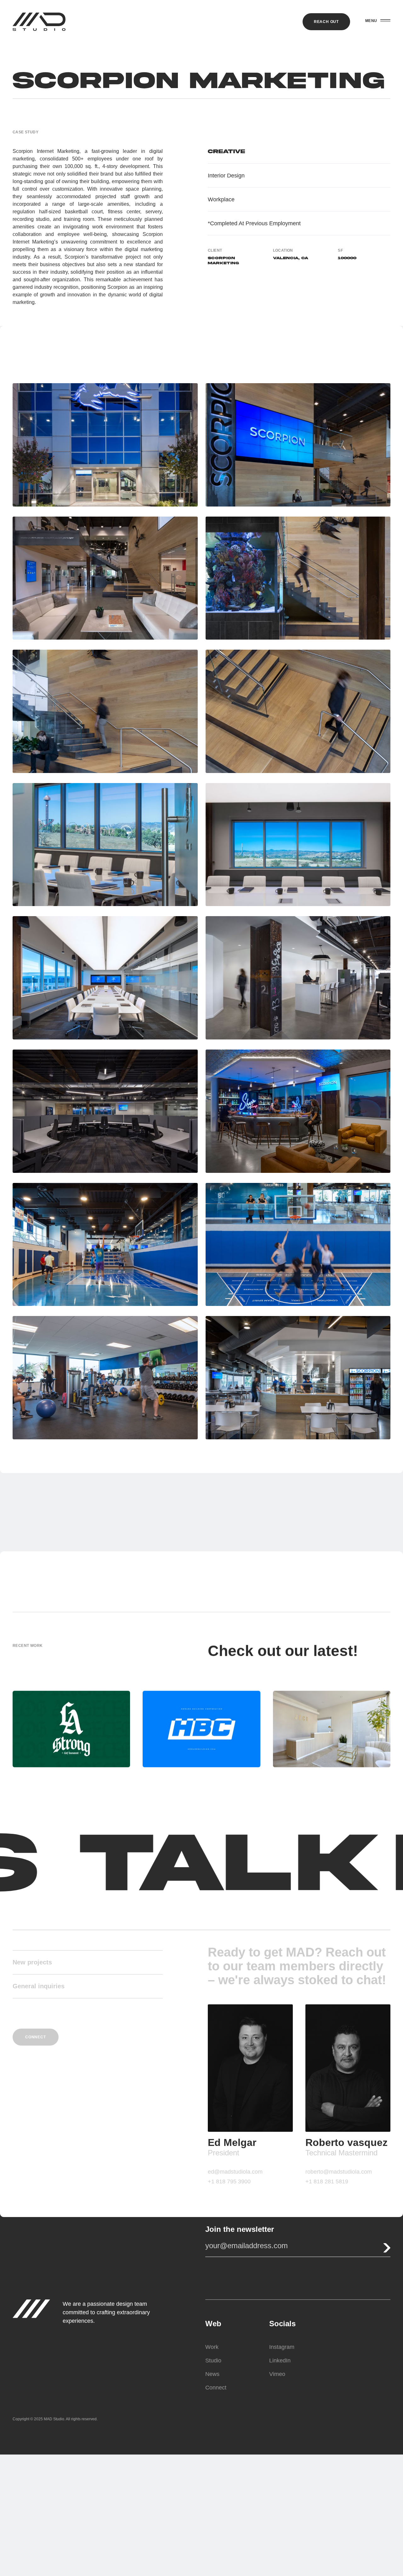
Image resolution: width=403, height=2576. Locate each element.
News (212, 2374)
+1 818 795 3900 (229, 2181)
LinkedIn (280, 2360)
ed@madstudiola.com (235, 2172)
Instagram (282, 2347)
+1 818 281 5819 (327, 2181)
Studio (213, 2360)
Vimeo (277, 2374)
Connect (216, 2387)
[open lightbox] (105, 445)
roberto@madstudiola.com (339, 2172)
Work (212, 2347)
